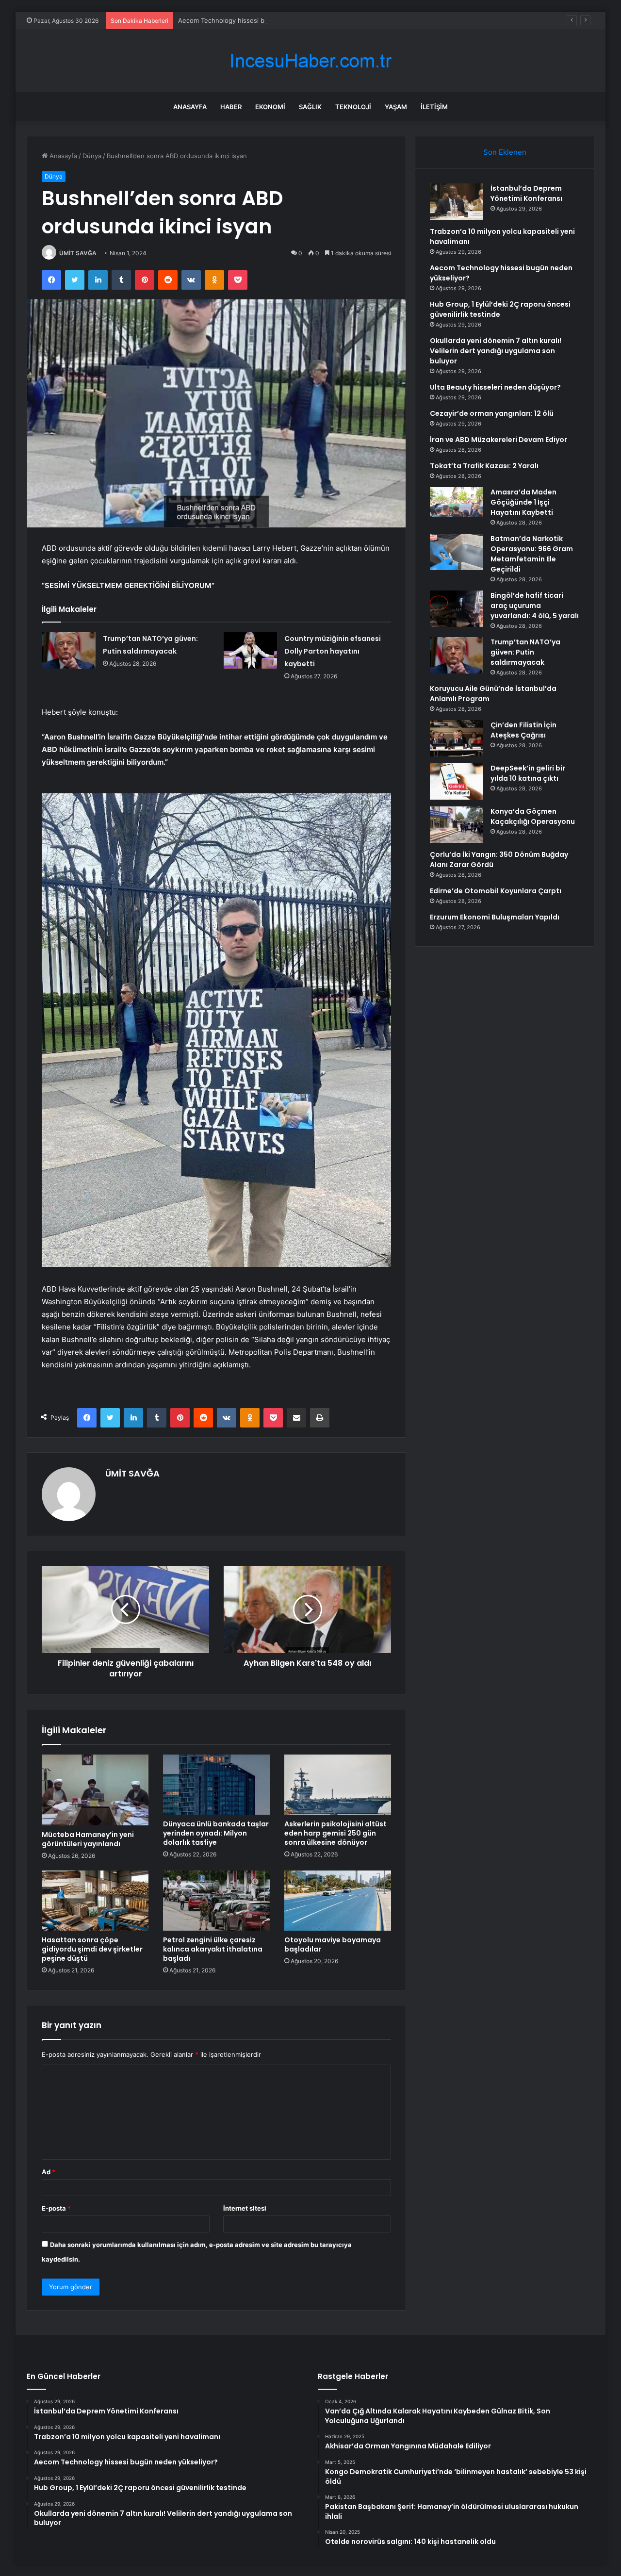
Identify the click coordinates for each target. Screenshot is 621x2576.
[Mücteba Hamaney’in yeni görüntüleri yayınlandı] (95, 1790)
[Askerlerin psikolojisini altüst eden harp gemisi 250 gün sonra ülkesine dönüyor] (338, 1785)
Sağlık (310, 107)
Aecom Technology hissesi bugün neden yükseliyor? (258, 20)
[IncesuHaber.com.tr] (310, 61)
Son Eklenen (505, 152)
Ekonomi (270, 107)
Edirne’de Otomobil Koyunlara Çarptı (496, 891)
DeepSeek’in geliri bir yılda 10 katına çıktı (528, 773)
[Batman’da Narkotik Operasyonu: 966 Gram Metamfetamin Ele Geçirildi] (457, 552)
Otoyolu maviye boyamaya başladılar (333, 1944)
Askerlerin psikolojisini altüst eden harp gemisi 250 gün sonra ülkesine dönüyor (335, 1833)
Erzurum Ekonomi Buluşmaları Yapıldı (495, 917)
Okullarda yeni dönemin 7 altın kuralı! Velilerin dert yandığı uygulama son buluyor (496, 351)
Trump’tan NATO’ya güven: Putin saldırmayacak (525, 652)
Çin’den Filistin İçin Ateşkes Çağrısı (523, 730)
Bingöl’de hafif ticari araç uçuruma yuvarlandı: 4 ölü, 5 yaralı (535, 606)
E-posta (56, 2208)
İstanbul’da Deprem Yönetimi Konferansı (526, 193)
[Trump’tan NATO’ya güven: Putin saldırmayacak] (69, 650)
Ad (49, 2172)
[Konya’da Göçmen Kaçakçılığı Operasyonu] (457, 825)
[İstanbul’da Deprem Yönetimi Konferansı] (457, 202)
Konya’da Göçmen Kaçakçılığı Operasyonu (533, 816)
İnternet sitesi (245, 2208)
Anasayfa (190, 107)
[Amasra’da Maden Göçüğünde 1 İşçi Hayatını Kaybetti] (457, 502)
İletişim (434, 107)
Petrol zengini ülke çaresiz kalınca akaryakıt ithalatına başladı (213, 1949)
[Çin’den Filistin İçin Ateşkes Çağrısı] (457, 738)
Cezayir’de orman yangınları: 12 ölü (492, 413)
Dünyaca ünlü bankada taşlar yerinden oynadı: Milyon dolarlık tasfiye (216, 1833)
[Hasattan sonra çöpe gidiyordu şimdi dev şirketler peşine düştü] (95, 1901)
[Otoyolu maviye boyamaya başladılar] (338, 1901)
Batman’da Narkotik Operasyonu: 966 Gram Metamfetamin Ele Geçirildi (532, 554)
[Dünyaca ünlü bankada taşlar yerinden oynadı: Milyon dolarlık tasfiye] (216, 1785)
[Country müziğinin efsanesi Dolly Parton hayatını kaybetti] (250, 650)
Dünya (92, 156)
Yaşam (396, 107)
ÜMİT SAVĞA (78, 253)
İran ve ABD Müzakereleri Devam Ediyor (498, 440)
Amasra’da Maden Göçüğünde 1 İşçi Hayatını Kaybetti (523, 502)
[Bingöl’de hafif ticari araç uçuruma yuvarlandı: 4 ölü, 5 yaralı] (457, 609)
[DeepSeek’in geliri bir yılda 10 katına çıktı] (457, 781)
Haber (231, 107)
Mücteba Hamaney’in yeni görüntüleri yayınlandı (88, 1839)
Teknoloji (353, 107)
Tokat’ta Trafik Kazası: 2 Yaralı (484, 466)
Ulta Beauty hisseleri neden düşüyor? (495, 387)
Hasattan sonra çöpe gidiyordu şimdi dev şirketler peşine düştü (92, 1949)
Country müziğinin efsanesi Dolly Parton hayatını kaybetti (333, 651)
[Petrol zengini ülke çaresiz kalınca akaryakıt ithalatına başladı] (216, 1901)
